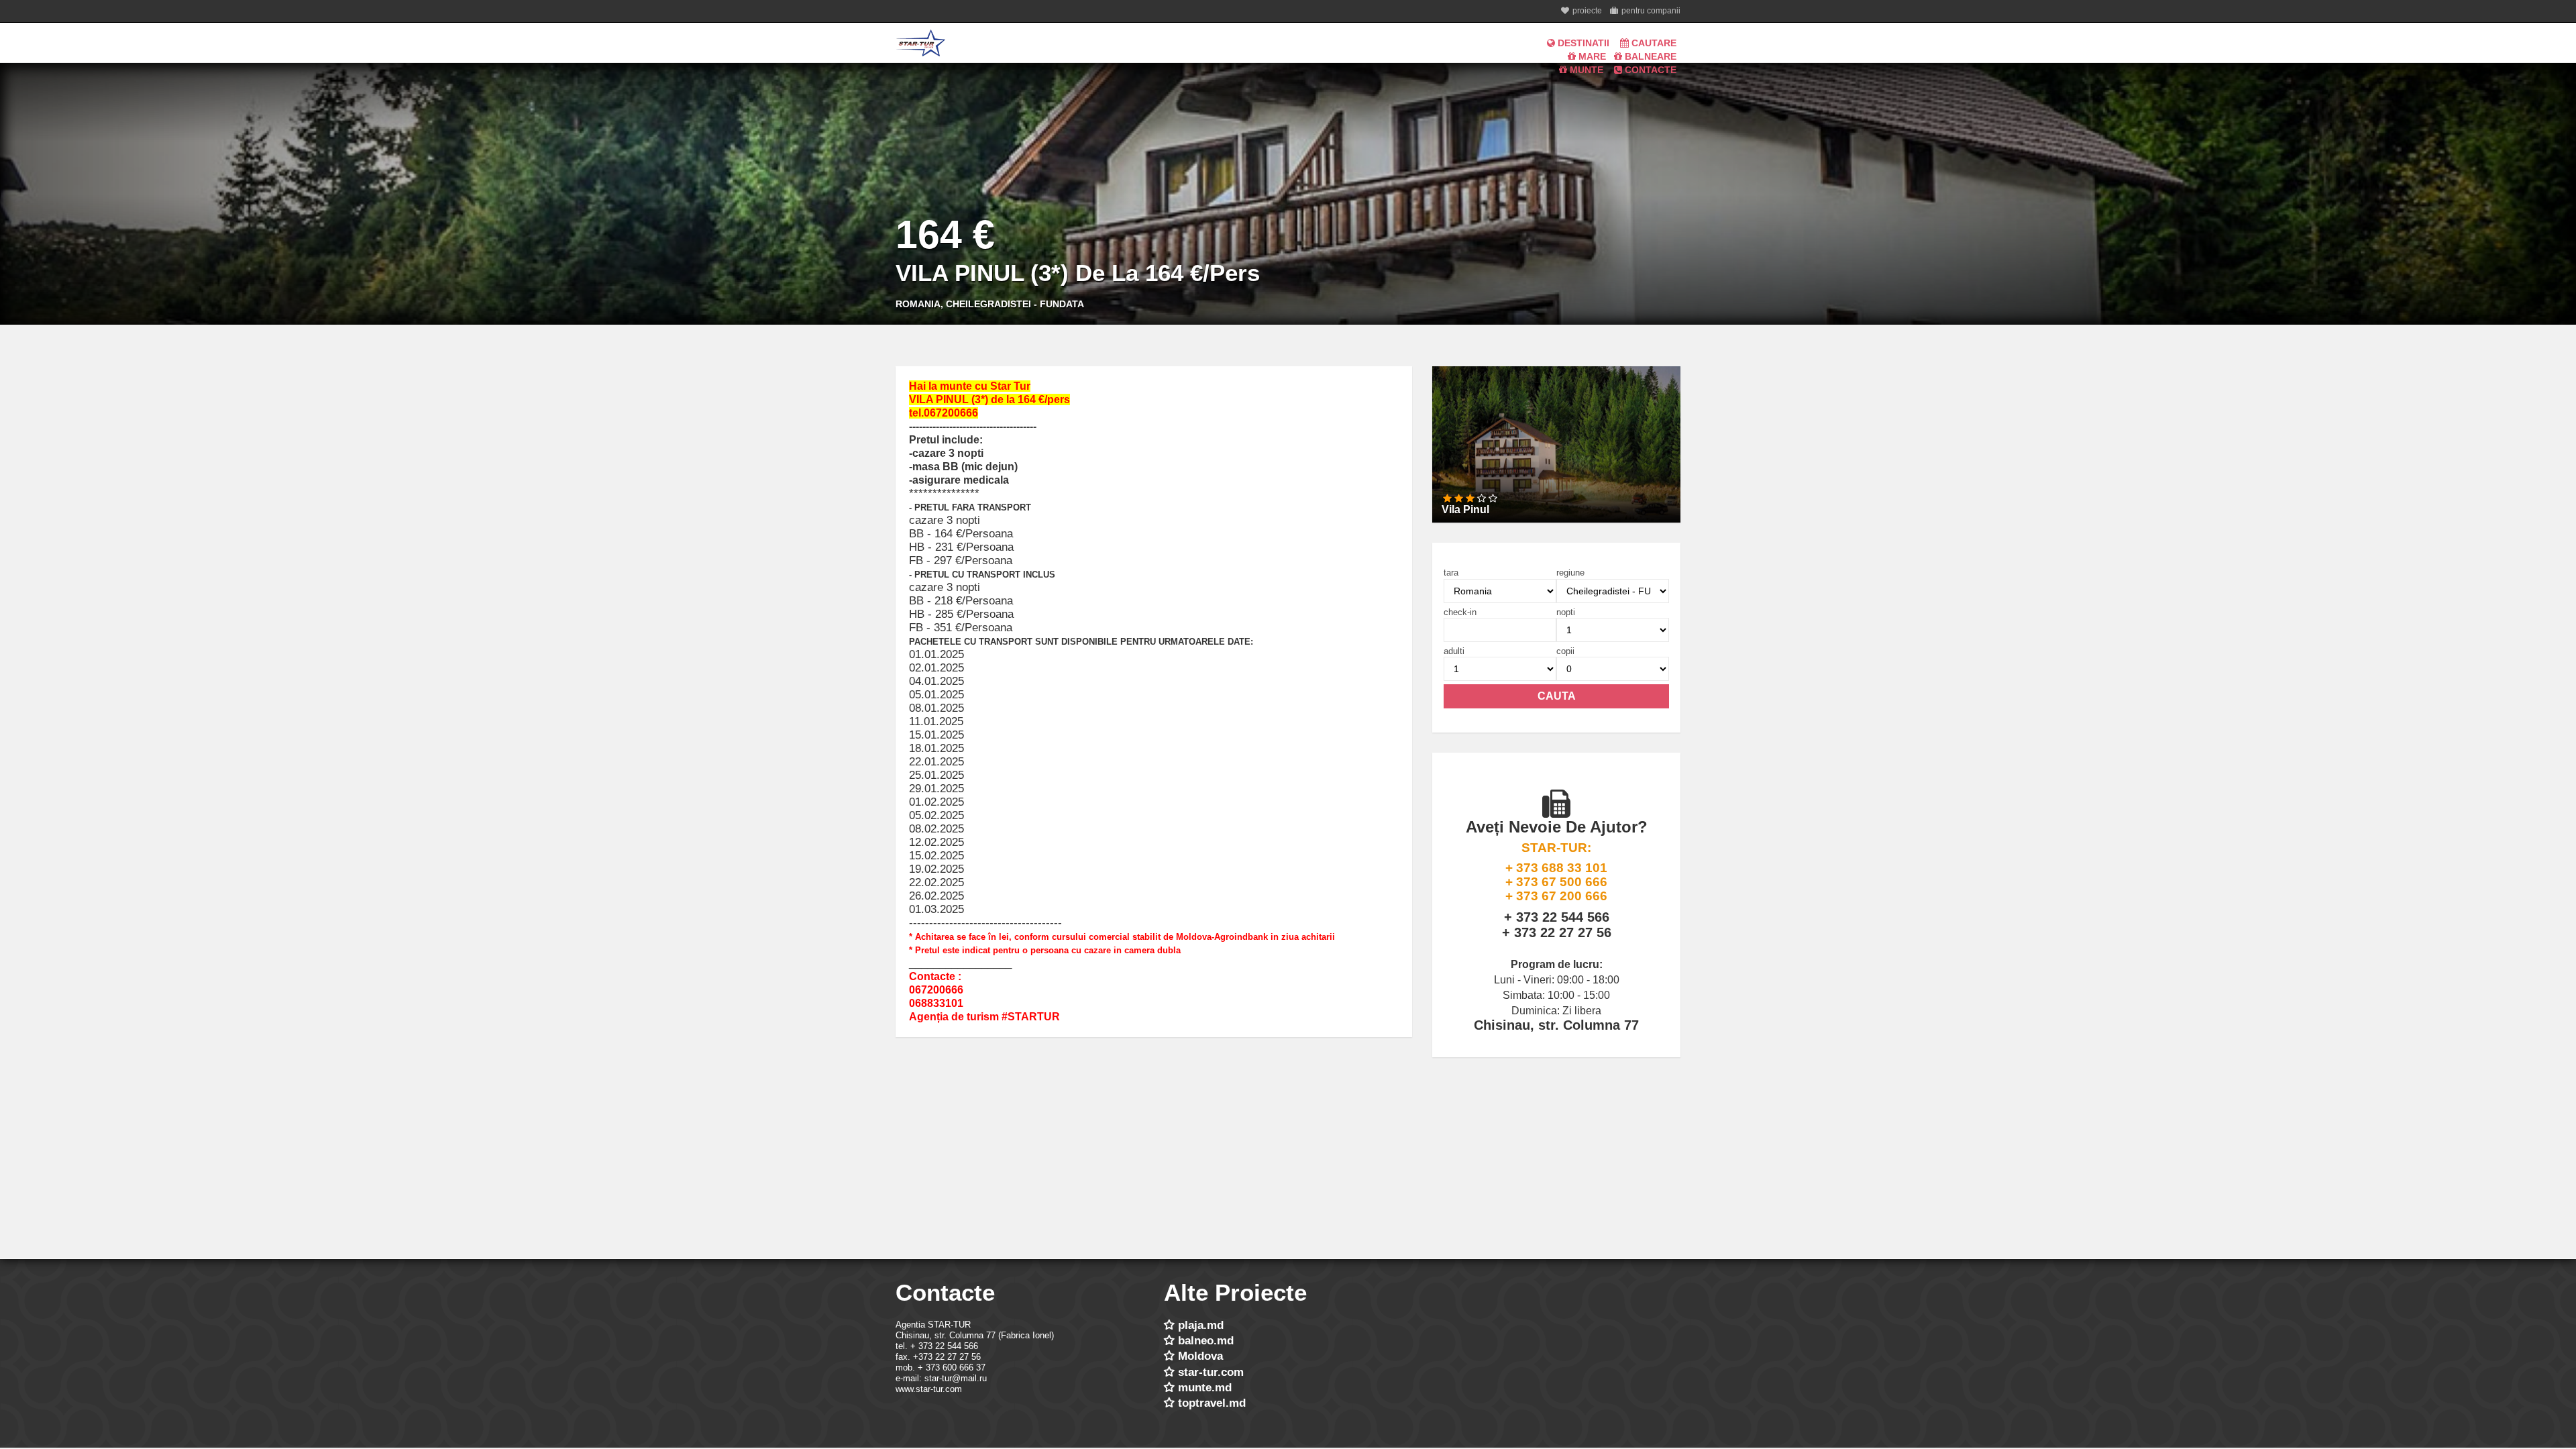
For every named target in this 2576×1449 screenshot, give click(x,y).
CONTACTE (1649, 70)
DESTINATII (1582, 43)
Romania (918, 304)
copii (1565, 651)
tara (1451, 573)
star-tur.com (1211, 1372)
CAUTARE (1653, 43)
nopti (1566, 612)
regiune (1570, 573)
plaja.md (1201, 1325)
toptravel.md (1212, 1403)
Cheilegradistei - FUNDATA (1015, 304)
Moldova (1200, 1356)
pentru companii (1651, 11)
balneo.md (1206, 1341)
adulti (1454, 651)
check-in (1460, 612)
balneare (1649, 56)
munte (1585, 70)
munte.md (1205, 1388)
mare (1591, 56)
